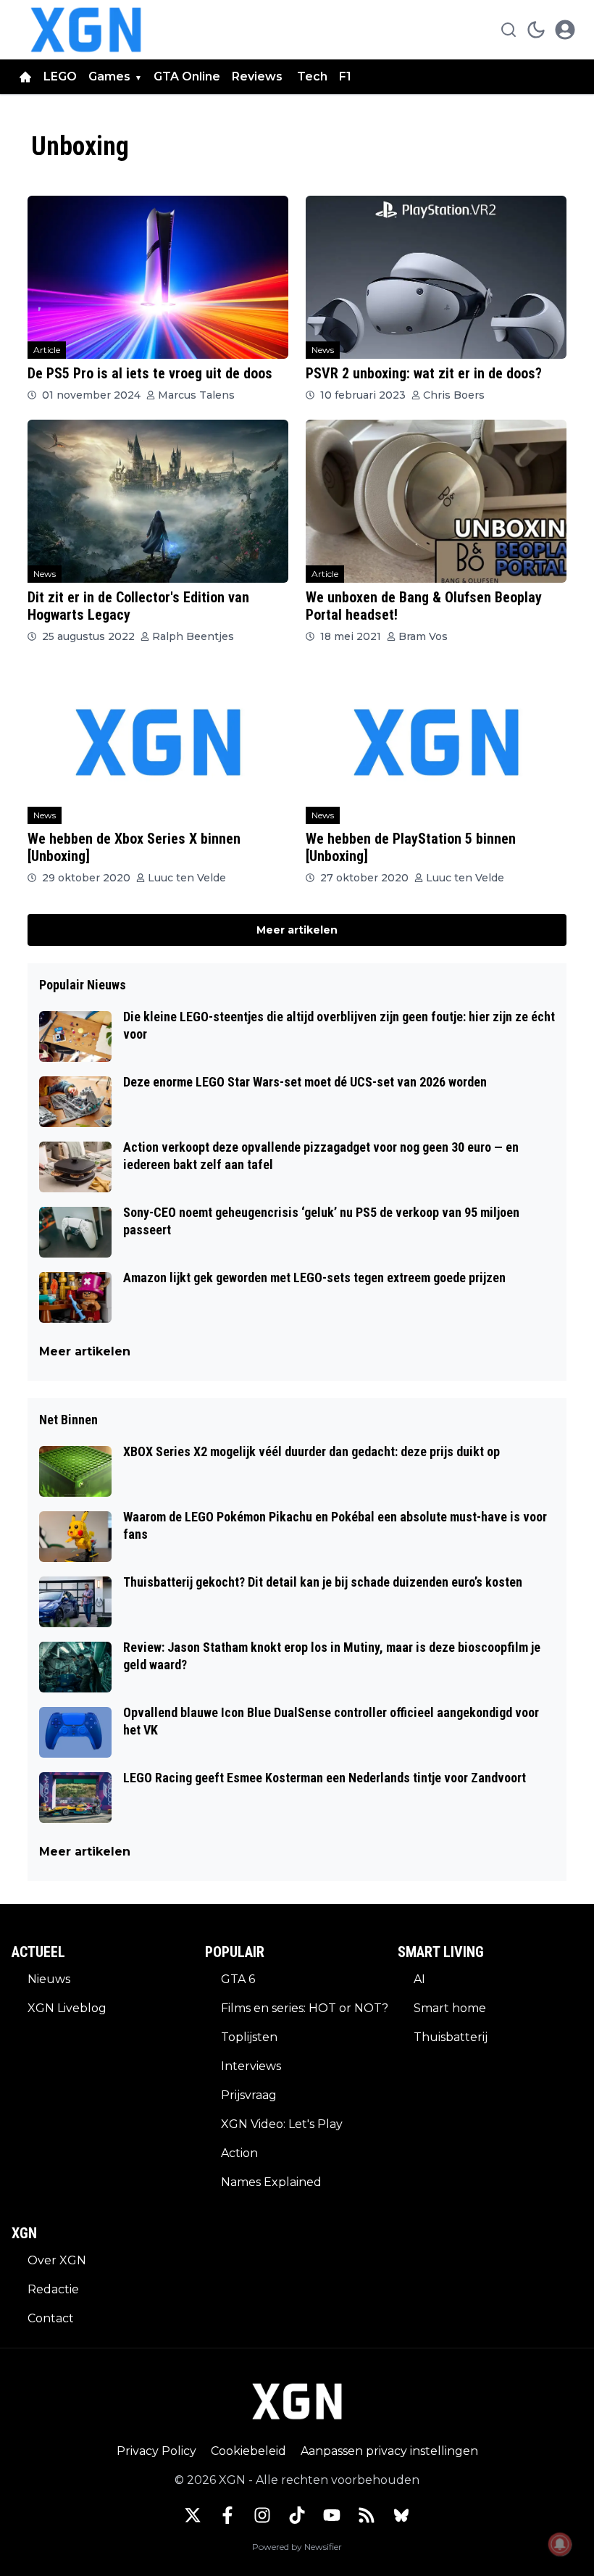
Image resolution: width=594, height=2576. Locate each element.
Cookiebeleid (248, 2451)
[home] (25, 77)
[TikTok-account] (297, 2515)
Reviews (259, 76)
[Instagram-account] (262, 2515)
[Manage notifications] (560, 2544)
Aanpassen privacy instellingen (389, 2451)
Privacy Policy (156, 2451)
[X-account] (193, 2515)
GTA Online (187, 76)
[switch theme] (536, 30)
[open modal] (565, 30)
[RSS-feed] (367, 2515)
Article (47, 350)
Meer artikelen (297, 930)
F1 (345, 76)
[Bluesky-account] (401, 2515)
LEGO (60, 76)
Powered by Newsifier (297, 2547)
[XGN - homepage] (86, 30)
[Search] (509, 30)
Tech (312, 76)
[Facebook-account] (227, 2515)
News (323, 350)
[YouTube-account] (332, 2515)
